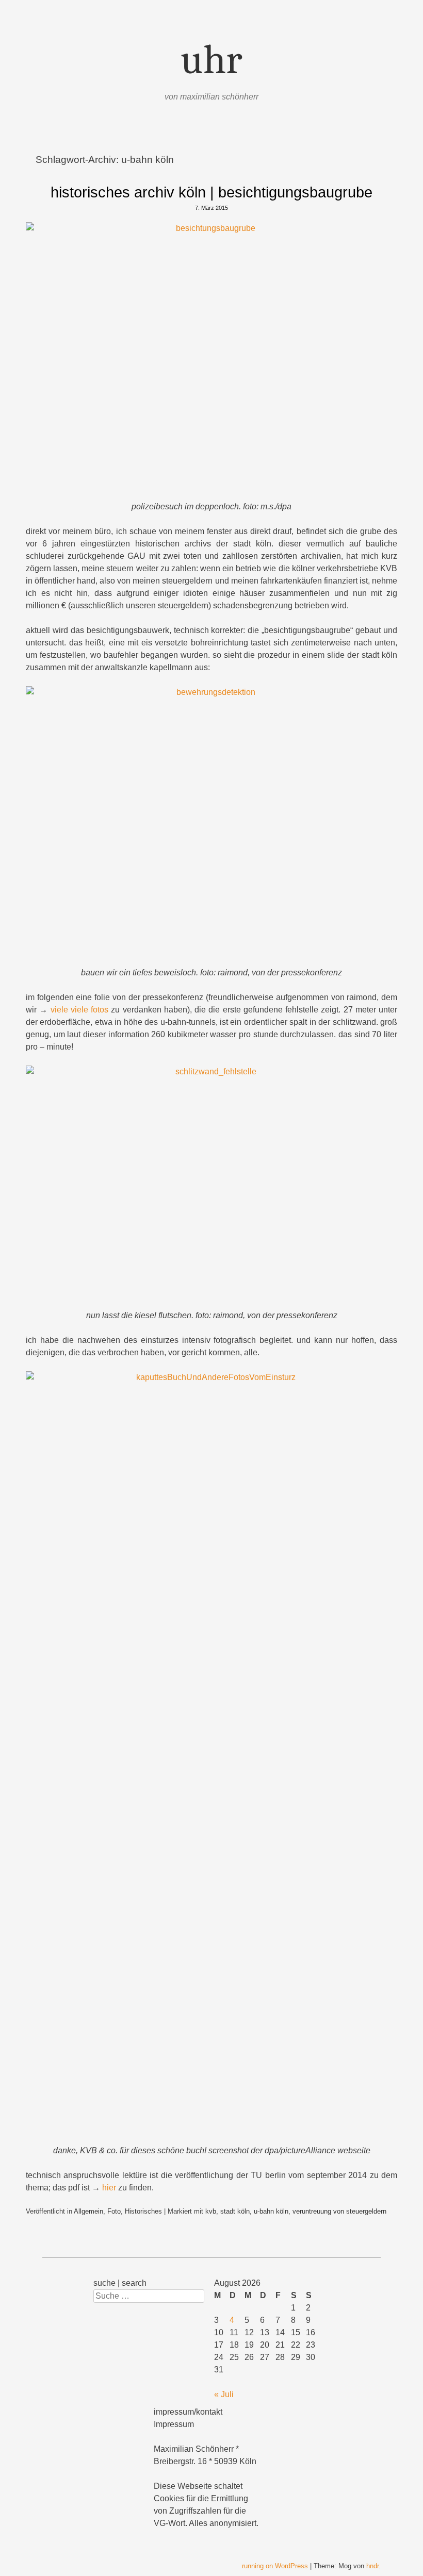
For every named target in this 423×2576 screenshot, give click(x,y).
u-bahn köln (271, 2211)
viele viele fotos (80, 1010)
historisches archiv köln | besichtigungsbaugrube (211, 192)
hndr (372, 2566)
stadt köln (235, 2211)
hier (109, 2188)
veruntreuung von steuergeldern (339, 2211)
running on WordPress (275, 2566)
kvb (211, 2211)
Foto (114, 2211)
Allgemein (88, 2211)
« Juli (224, 2394)
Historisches (143, 2211)
